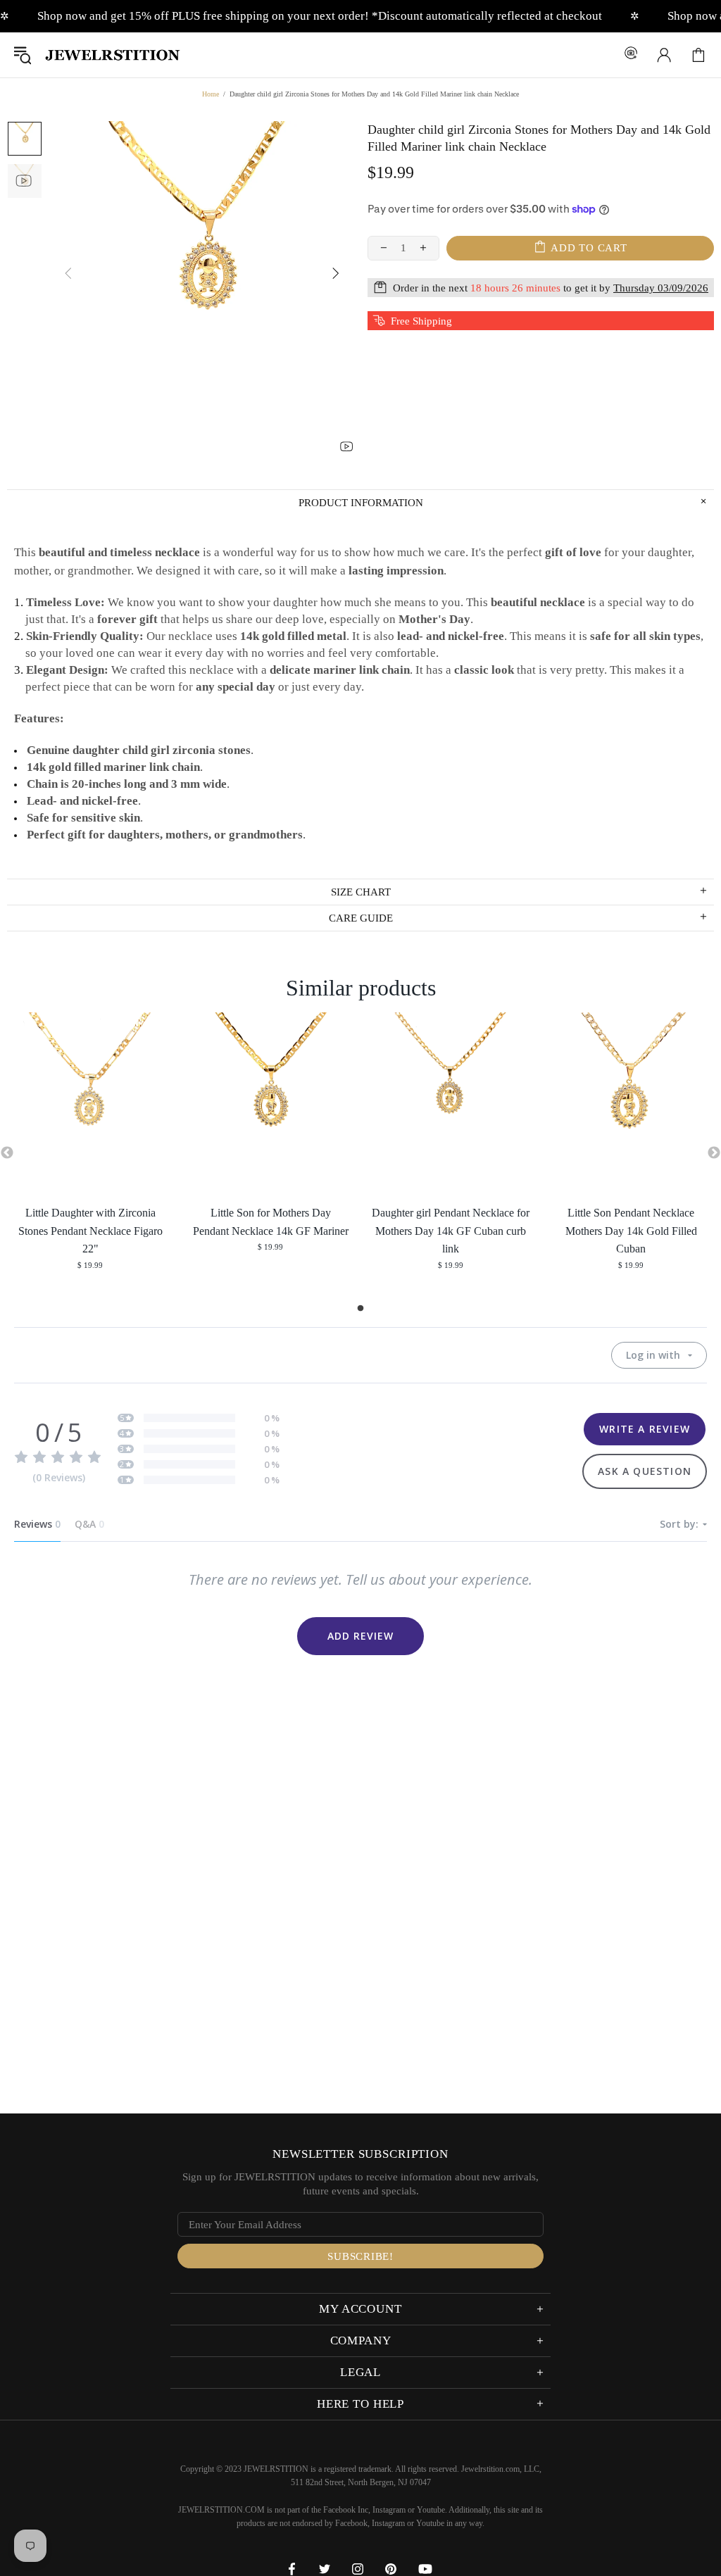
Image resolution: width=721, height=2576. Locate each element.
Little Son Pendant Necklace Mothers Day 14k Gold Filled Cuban (631, 1231)
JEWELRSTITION (113, 55)
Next (714, 1153)
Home (211, 94)
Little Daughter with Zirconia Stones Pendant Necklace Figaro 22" (90, 1231)
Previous (7, 1153)
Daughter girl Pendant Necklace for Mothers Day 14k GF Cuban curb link (451, 1231)
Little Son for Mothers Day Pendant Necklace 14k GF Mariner (271, 1222)
